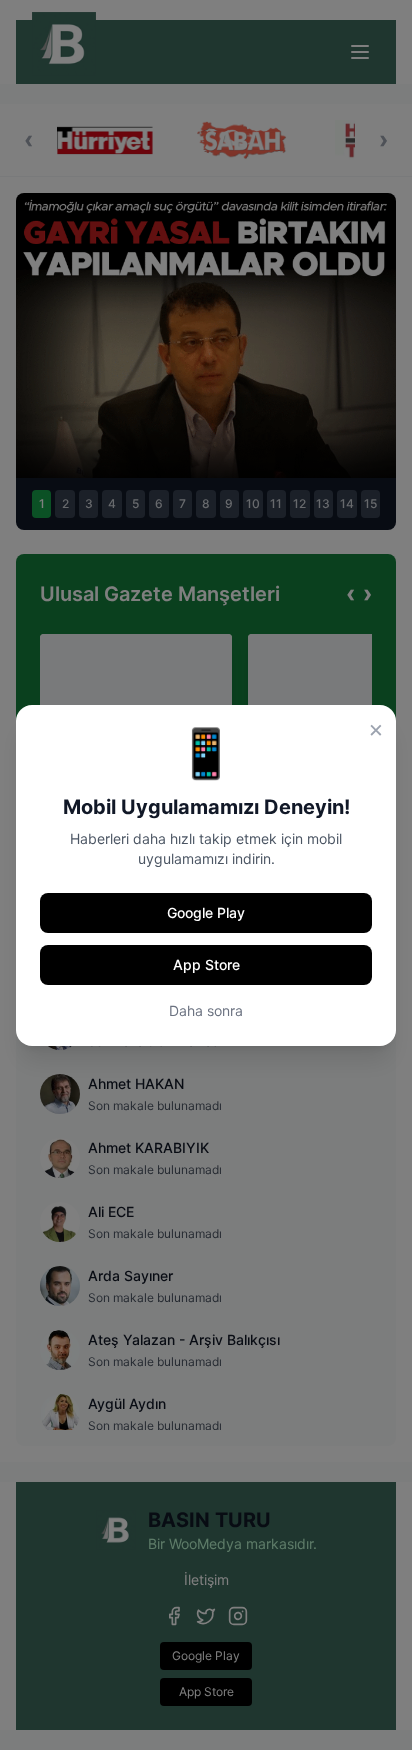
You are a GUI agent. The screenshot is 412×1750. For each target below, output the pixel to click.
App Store (206, 964)
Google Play (206, 912)
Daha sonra (206, 1010)
